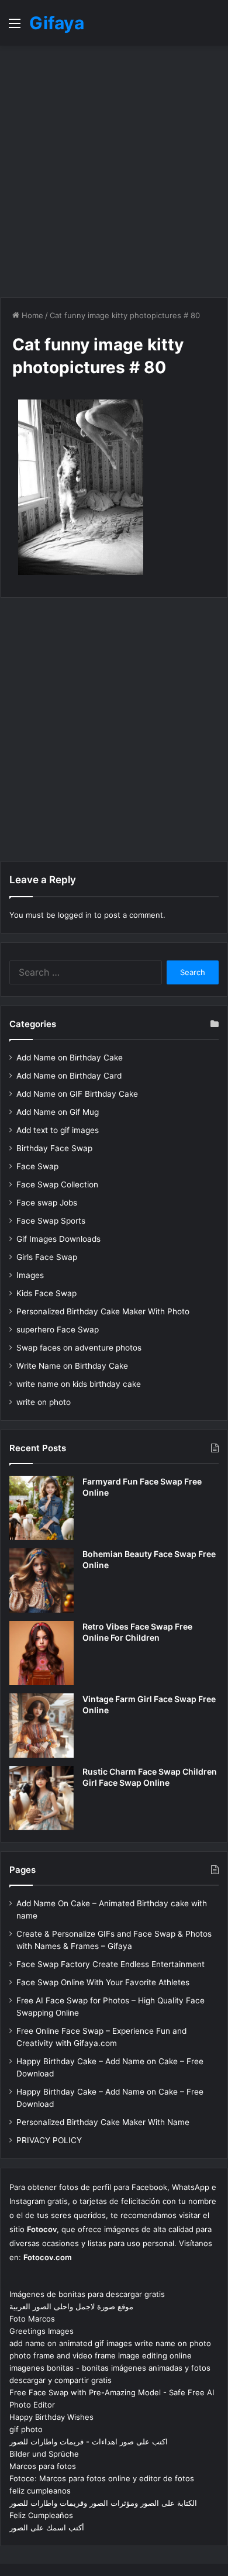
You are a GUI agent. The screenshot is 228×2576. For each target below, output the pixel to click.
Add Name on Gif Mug (58, 1112)
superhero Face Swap (58, 1330)
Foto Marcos (32, 2319)
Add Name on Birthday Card (69, 1076)
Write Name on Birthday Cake (72, 1366)
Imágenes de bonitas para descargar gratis (87, 2294)
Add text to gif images (58, 1130)
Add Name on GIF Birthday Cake (77, 1094)
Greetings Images (42, 2331)
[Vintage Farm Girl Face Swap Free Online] (42, 1726)
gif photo (26, 2429)
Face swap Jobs (47, 1203)
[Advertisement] (114, 171)
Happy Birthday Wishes (51, 2417)
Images (30, 1275)
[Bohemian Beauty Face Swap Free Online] (42, 1580)
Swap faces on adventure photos (79, 1348)
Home (31, 315)
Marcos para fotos (43, 2466)
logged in (75, 915)
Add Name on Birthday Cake (70, 1058)
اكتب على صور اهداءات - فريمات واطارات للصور (89, 2441)
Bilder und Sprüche (44, 2454)
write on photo (44, 1402)
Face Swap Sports (51, 1221)
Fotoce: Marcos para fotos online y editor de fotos (102, 2478)
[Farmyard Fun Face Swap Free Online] (42, 1508)
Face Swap (37, 1166)
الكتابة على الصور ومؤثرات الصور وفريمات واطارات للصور (103, 2503)
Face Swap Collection (57, 1184)
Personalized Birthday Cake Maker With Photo (103, 1311)
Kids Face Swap (46, 1293)
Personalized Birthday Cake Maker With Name (103, 2122)
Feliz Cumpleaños (41, 2515)
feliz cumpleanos (40, 2491)
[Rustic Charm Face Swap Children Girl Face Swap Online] (42, 1798)
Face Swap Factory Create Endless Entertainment (110, 1964)
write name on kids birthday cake (79, 1384)
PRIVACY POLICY (49, 2140)
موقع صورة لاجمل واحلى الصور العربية (71, 2306)
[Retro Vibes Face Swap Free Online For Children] (42, 1653)
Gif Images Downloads (58, 1239)
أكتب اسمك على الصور (47, 2527)
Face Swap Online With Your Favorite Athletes (103, 1982)
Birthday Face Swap (54, 1148)
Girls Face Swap (47, 1257)
